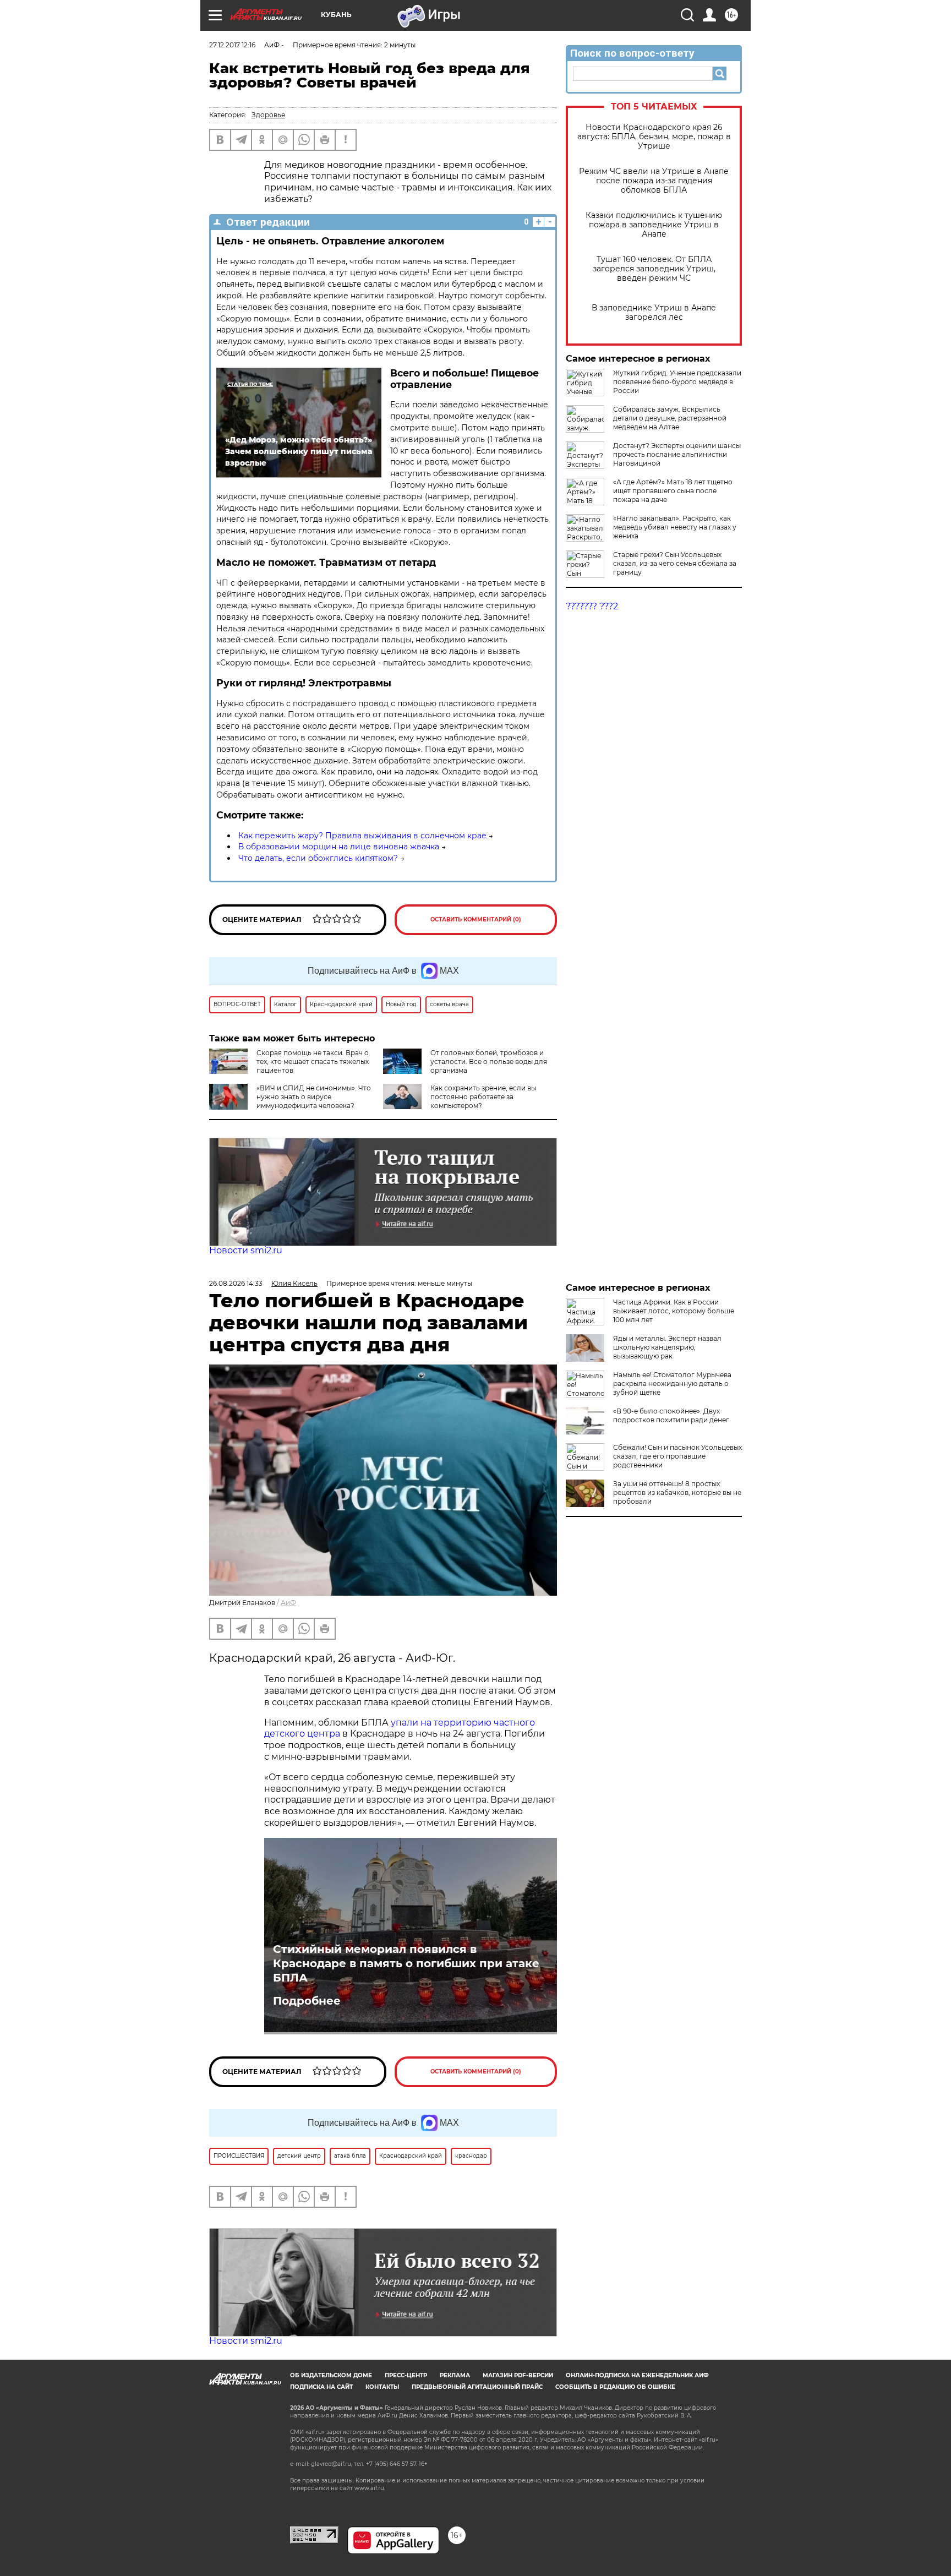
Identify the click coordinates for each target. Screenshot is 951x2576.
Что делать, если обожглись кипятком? (318, 858)
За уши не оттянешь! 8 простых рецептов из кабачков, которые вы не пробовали (677, 1492)
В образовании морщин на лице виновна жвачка (339, 847)
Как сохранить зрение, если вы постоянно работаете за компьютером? (483, 1097)
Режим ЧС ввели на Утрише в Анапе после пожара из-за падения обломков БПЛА (654, 181)
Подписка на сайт (321, 2387)
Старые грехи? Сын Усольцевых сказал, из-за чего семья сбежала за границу (675, 563)
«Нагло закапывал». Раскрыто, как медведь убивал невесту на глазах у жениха (675, 527)
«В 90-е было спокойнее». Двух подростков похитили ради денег (671, 1415)
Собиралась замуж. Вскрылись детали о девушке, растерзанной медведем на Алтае (670, 418)
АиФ (288, 1603)
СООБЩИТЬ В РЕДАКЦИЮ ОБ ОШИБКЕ (615, 2387)
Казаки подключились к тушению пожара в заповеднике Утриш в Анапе (654, 225)
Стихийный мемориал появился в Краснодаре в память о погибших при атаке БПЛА (406, 1963)
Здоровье (268, 115)
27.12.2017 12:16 (232, 45)
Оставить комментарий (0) (476, 919)
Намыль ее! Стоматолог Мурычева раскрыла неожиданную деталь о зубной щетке (672, 1383)
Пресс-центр (406, 2375)
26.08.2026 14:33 (236, 1283)
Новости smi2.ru (246, 1250)
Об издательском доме (331, 2375)
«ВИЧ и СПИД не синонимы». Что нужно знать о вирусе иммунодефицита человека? (314, 1097)
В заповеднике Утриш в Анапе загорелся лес (654, 313)
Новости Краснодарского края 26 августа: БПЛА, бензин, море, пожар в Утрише (654, 137)
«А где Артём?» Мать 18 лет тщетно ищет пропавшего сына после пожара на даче (673, 491)
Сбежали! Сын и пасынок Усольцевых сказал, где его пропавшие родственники (677, 1456)
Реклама (455, 2375)
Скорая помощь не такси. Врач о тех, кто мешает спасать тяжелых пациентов (313, 1061)
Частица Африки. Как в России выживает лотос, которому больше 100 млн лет (674, 1311)
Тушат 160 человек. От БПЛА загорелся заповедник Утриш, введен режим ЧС (654, 269)
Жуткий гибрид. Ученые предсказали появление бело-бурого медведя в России (677, 382)
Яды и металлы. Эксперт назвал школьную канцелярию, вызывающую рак (667, 1347)
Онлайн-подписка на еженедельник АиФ (637, 2375)
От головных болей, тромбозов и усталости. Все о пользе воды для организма (489, 1061)
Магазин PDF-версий (518, 2375)
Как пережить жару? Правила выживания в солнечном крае (362, 836)
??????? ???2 (592, 606)
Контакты (382, 2387)
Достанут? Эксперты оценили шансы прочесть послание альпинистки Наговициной (677, 454)
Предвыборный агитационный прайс (477, 2387)
